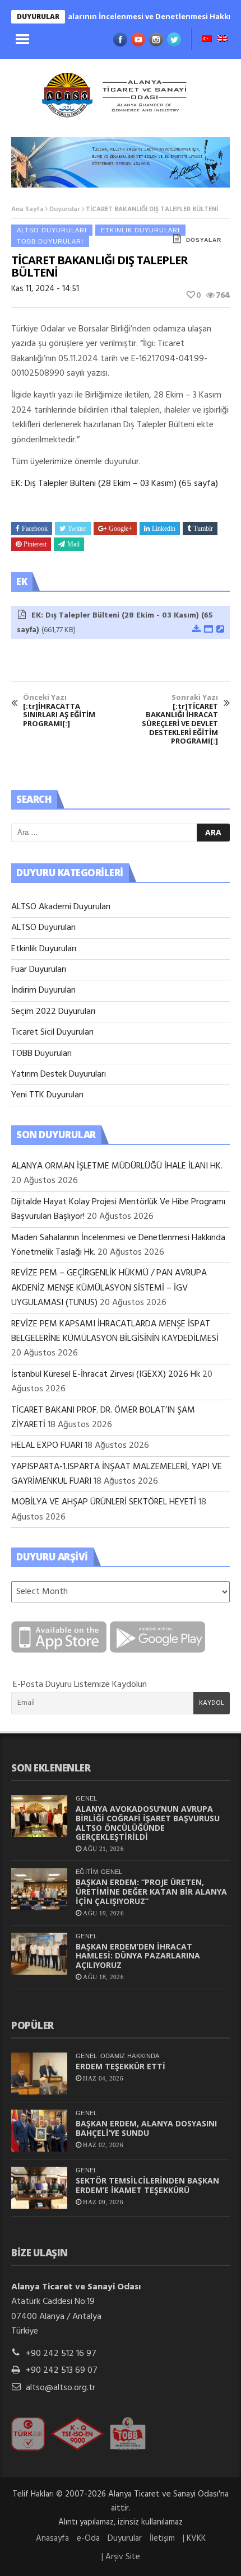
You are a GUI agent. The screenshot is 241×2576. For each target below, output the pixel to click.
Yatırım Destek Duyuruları (59, 1074)
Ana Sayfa (27, 209)
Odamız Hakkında (130, 2056)
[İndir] (196, 630)
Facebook (35, 529)
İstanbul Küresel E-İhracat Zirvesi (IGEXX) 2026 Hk (106, 1375)
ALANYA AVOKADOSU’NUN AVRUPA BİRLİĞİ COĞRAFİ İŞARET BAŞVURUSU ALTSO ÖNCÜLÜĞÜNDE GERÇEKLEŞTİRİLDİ (148, 1823)
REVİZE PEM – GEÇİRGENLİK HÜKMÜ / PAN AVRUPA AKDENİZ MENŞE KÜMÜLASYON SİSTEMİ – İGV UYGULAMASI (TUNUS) (109, 1288)
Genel (87, 1798)
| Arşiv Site (121, 2557)
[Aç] (208, 630)
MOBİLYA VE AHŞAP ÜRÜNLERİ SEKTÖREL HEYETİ (104, 1502)
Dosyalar (204, 240)
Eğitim (87, 1872)
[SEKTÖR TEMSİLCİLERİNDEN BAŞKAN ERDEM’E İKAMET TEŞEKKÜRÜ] (39, 2188)
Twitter (77, 529)
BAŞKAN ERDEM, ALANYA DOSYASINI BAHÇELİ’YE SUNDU (146, 2128)
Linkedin (164, 529)
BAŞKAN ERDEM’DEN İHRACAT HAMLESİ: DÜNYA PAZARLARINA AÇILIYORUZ (138, 1956)
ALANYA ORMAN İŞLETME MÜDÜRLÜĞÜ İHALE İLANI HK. (117, 1166)
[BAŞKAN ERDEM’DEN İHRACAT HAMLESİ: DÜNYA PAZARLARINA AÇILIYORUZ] (39, 1954)
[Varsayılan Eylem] (220, 630)
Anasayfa (52, 2538)
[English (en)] (223, 40)
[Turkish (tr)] (207, 40)
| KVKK (194, 2538)
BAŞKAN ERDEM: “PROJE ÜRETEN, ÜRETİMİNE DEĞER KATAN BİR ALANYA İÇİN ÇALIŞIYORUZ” (151, 1892)
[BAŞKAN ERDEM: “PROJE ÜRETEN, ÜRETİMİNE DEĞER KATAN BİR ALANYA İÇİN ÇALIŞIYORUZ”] (39, 1889)
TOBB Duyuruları (50, 241)
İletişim (162, 2538)
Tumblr (203, 529)
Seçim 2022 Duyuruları (53, 1012)
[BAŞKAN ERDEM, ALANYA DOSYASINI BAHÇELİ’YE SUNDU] (39, 2131)
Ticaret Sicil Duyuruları (52, 1032)
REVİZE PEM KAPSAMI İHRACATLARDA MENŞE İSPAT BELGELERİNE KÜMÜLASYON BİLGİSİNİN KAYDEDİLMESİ (115, 1331)
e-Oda (88, 2538)
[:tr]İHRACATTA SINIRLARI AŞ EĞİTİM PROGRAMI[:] (59, 710)
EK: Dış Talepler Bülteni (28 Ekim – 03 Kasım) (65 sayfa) (115, 484)
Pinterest (35, 544)
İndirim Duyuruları (43, 990)
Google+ (121, 529)
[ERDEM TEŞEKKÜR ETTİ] (39, 2074)
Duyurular (65, 209)
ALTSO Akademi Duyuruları (61, 907)
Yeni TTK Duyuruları (47, 1095)
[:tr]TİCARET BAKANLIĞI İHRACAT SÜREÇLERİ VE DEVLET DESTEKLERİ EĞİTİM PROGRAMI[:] (180, 719)
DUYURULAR (38, 17)
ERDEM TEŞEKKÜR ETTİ (121, 2066)
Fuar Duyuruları (39, 970)
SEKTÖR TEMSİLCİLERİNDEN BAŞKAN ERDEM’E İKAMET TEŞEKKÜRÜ (147, 2185)
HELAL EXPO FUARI (47, 1446)
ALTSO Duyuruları (52, 230)
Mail (73, 544)
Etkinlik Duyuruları (140, 230)
